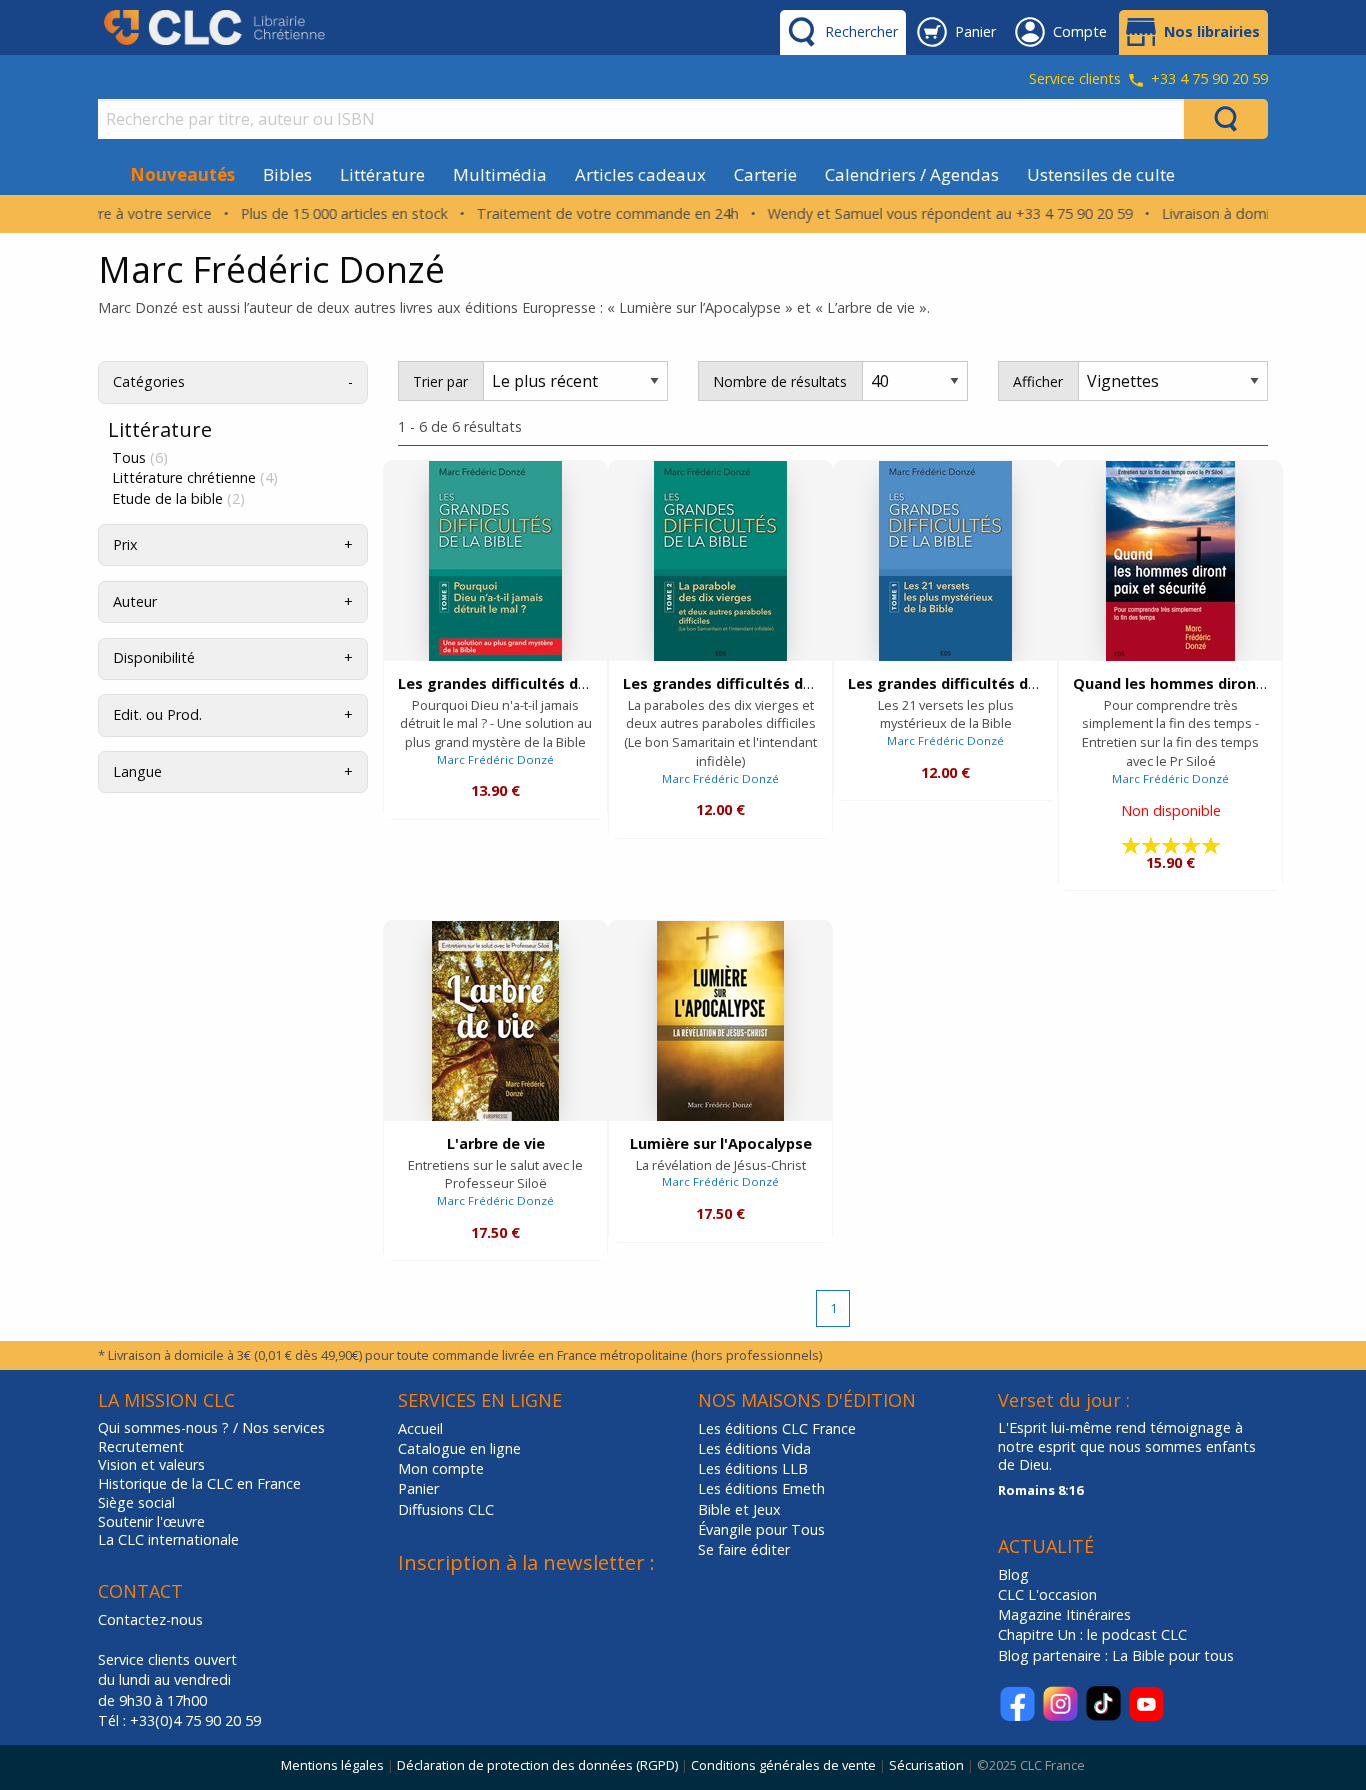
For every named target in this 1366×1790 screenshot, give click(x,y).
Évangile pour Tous (761, 1529)
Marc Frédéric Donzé (495, 759)
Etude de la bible (178, 499)
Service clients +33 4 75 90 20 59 (1148, 80)
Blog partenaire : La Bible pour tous (1118, 1655)
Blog (1013, 1574)
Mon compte (441, 1468)
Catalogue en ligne (459, 1448)
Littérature (382, 174)
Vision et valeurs (151, 1465)
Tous (140, 458)
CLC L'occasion (1047, 1594)
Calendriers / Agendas (912, 174)
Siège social (136, 1503)
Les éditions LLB (753, 1468)
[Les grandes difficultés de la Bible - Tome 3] (495, 561)
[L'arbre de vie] (495, 1021)
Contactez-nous (150, 1619)
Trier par (440, 381)
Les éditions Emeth (761, 1488)
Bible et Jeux (739, 1509)
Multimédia (500, 174)
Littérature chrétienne (195, 478)
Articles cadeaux (640, 174)
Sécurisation (926, 1765)
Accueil (420, 1428)
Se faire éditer (744, 1549)
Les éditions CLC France (777, 1428)
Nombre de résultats (780, 381)
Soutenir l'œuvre (151, 1522)
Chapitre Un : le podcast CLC (1092, 1634)
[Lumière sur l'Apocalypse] (720, 1021)
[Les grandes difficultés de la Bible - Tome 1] (945, 561)
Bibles (287, 174)
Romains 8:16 (1040, 1490)
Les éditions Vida (754, 1448)
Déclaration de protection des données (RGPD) (537, 1765)
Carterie (765, 174)
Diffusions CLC (446, 1509)
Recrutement (141, 1447)
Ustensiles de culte (1101, 174)
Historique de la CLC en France (199, 1484)
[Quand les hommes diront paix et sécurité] (1170, 561)
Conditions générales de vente (783, 1765)
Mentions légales (332, 1765)
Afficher (1038, 381)
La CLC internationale (168, 1540)
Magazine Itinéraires (1064, 1614)
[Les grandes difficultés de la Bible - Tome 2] (720, 561)
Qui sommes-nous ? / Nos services (211, 1428)
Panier (418, 1488)
